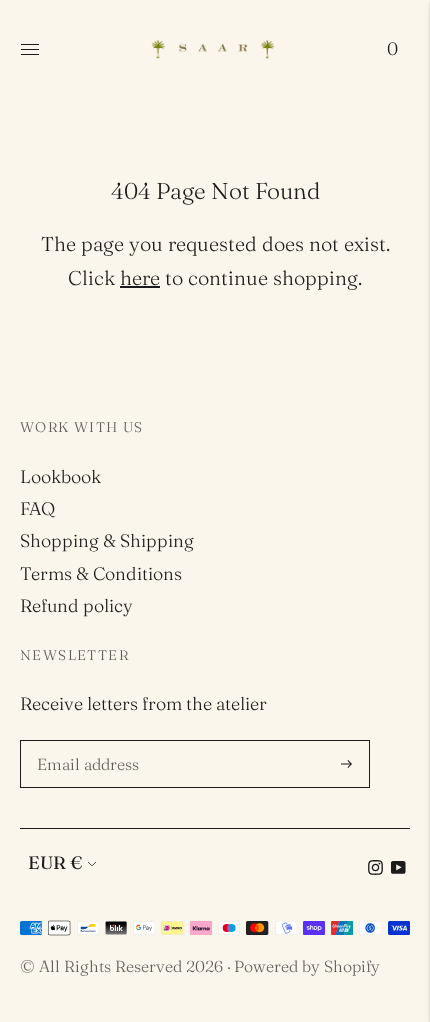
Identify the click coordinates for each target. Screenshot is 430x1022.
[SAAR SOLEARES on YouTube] (398, 868)
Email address (91, 743)
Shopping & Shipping (107, 540)
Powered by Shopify (307, 966)
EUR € (55, 862)
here (140, 277)
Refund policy (76, 605)
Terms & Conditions (101, 573)
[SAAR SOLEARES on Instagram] (375, 868)
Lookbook (60, 476)
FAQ (37, 508)
